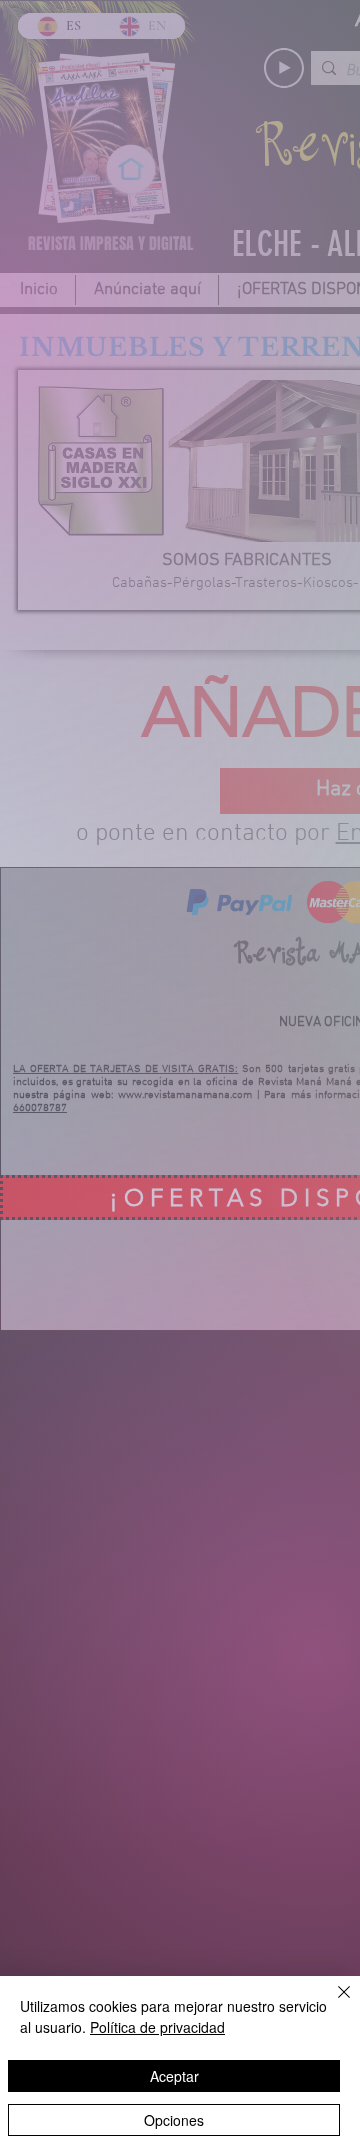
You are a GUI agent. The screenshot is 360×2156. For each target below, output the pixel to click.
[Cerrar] (332, 2004)
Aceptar (174, 2076)
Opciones (174, 2120)
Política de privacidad (157, 2027)
